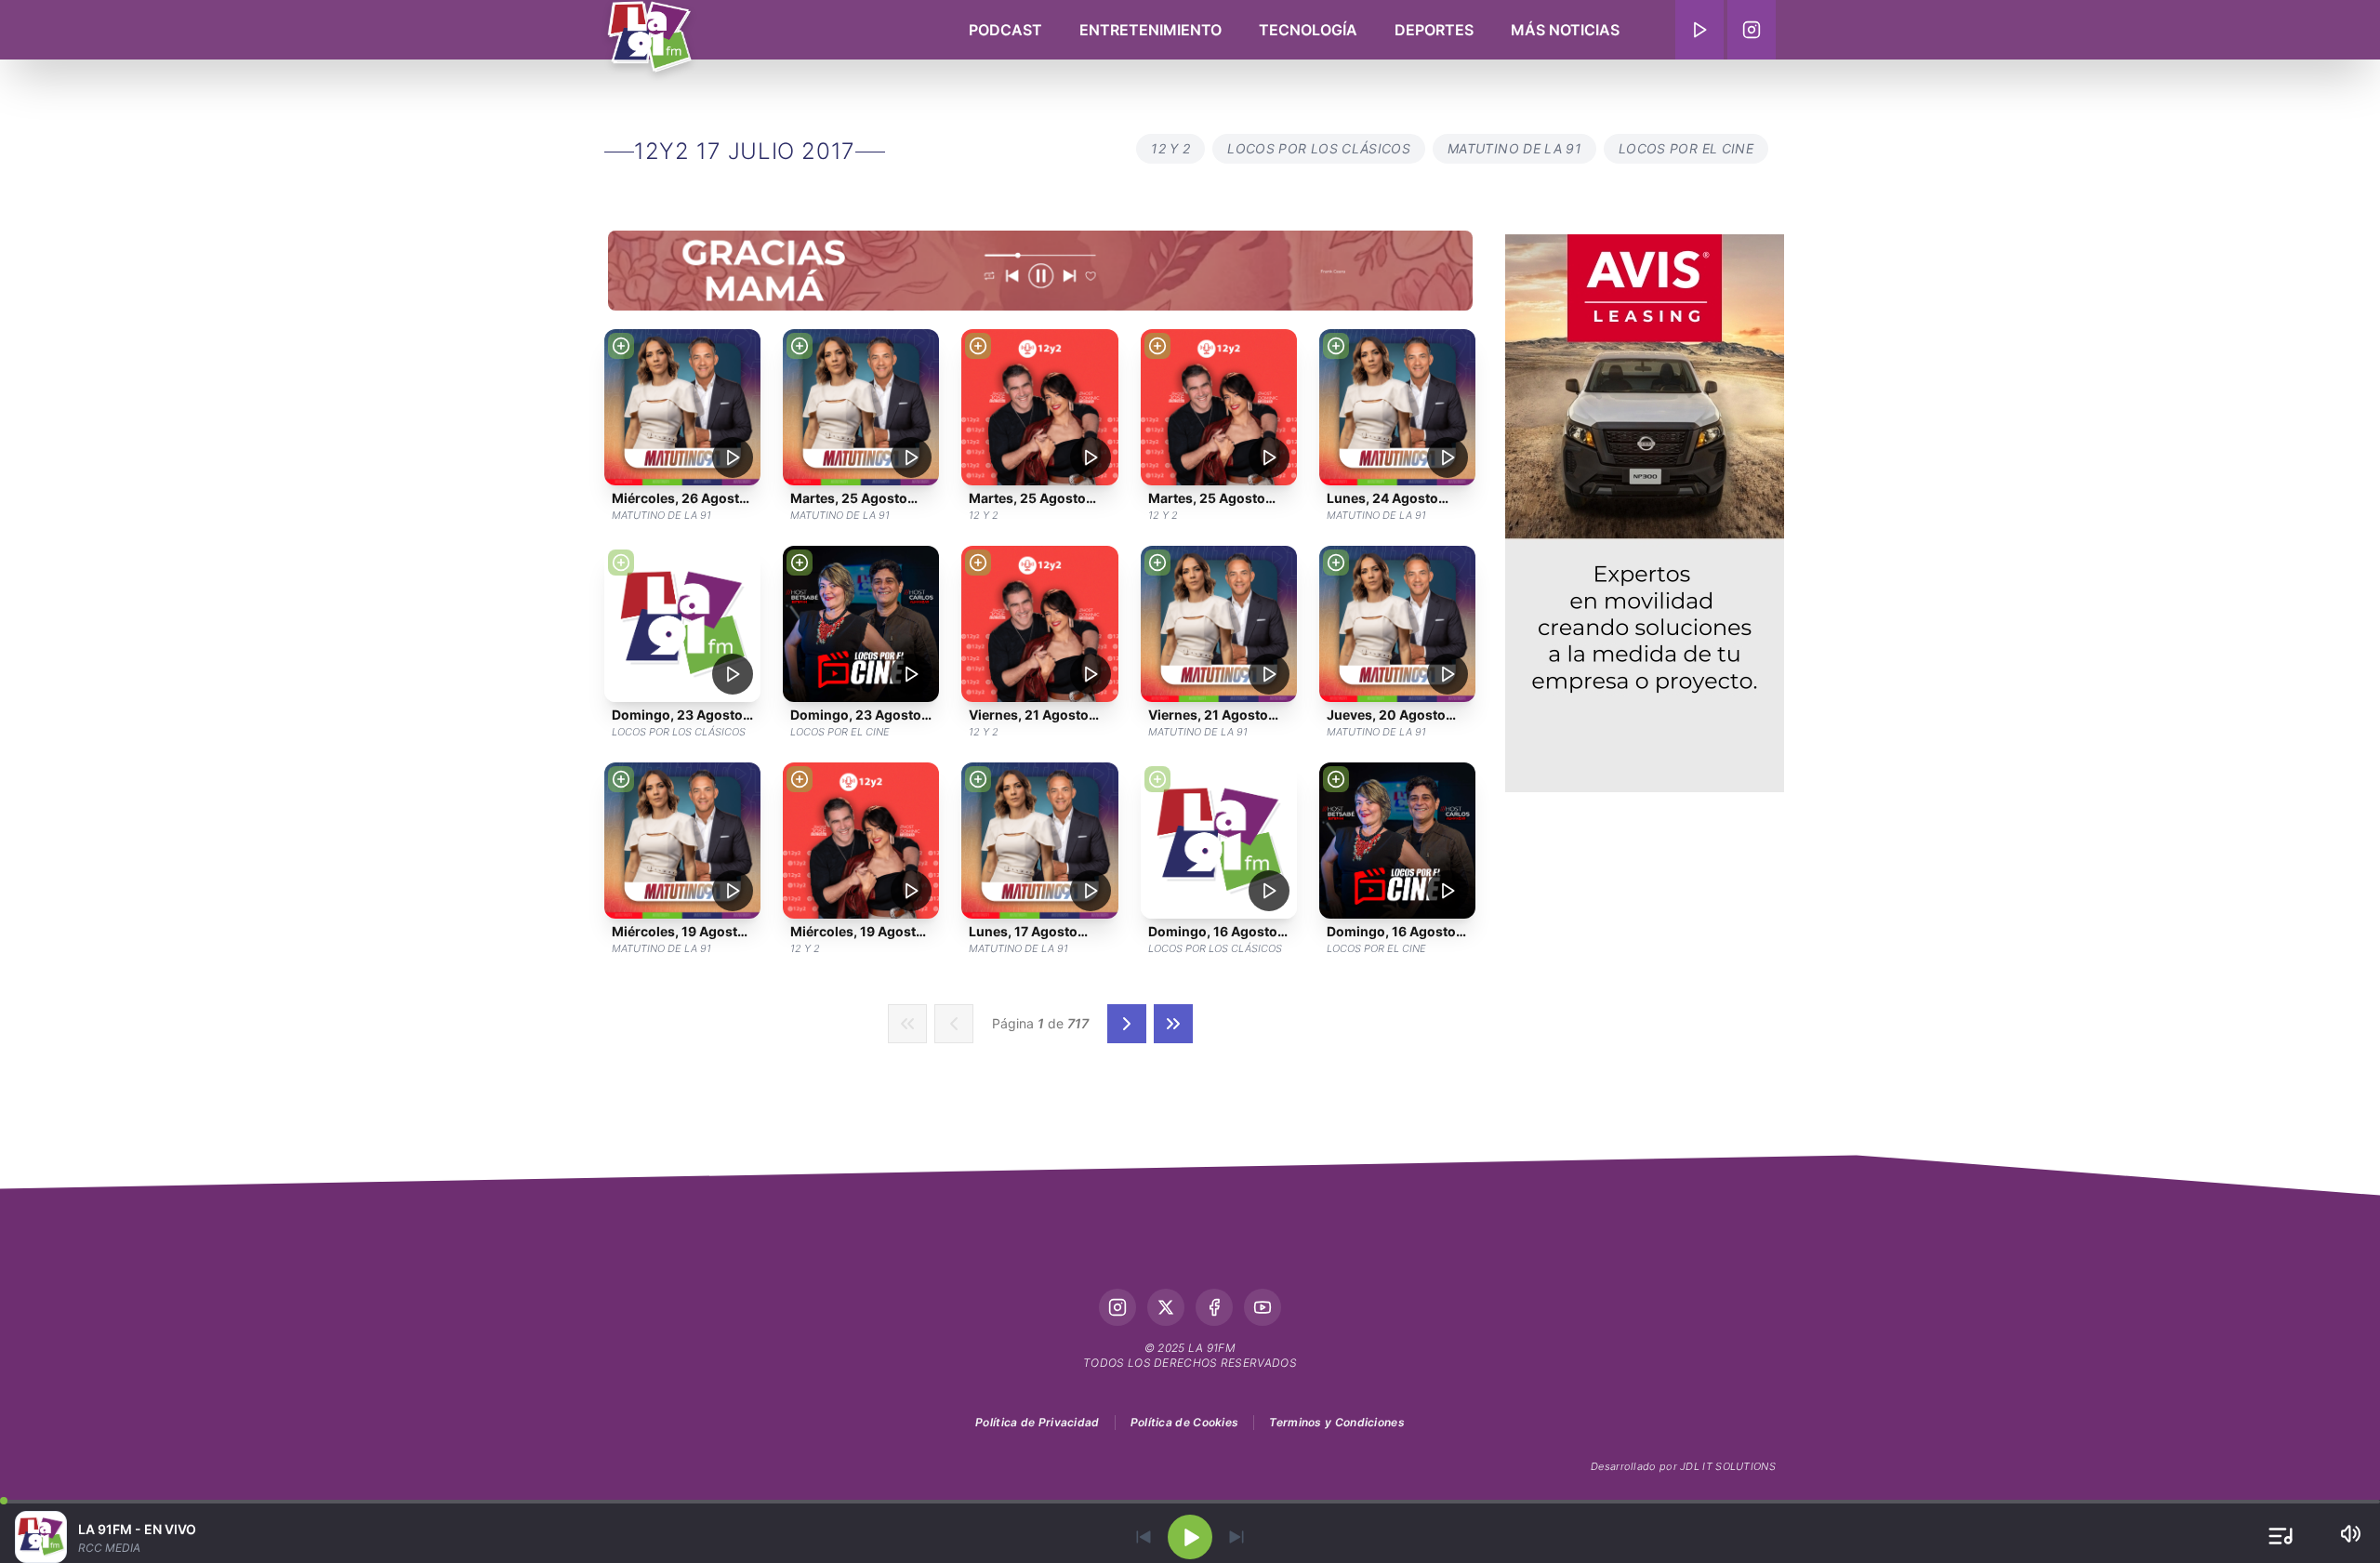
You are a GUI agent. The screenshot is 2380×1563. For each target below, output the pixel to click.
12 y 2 (1170, 148)
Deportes (1434, 30)
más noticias (1565, 30)
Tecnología (1308, 30)
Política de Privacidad (1038, 1422)
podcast (1005, 30)
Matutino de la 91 (1514, 148)
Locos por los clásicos (1319, 148)
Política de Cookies (1185, 1422)
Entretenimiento (1150, 30)
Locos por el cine (1686, 148)
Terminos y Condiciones (1337, 1422)
